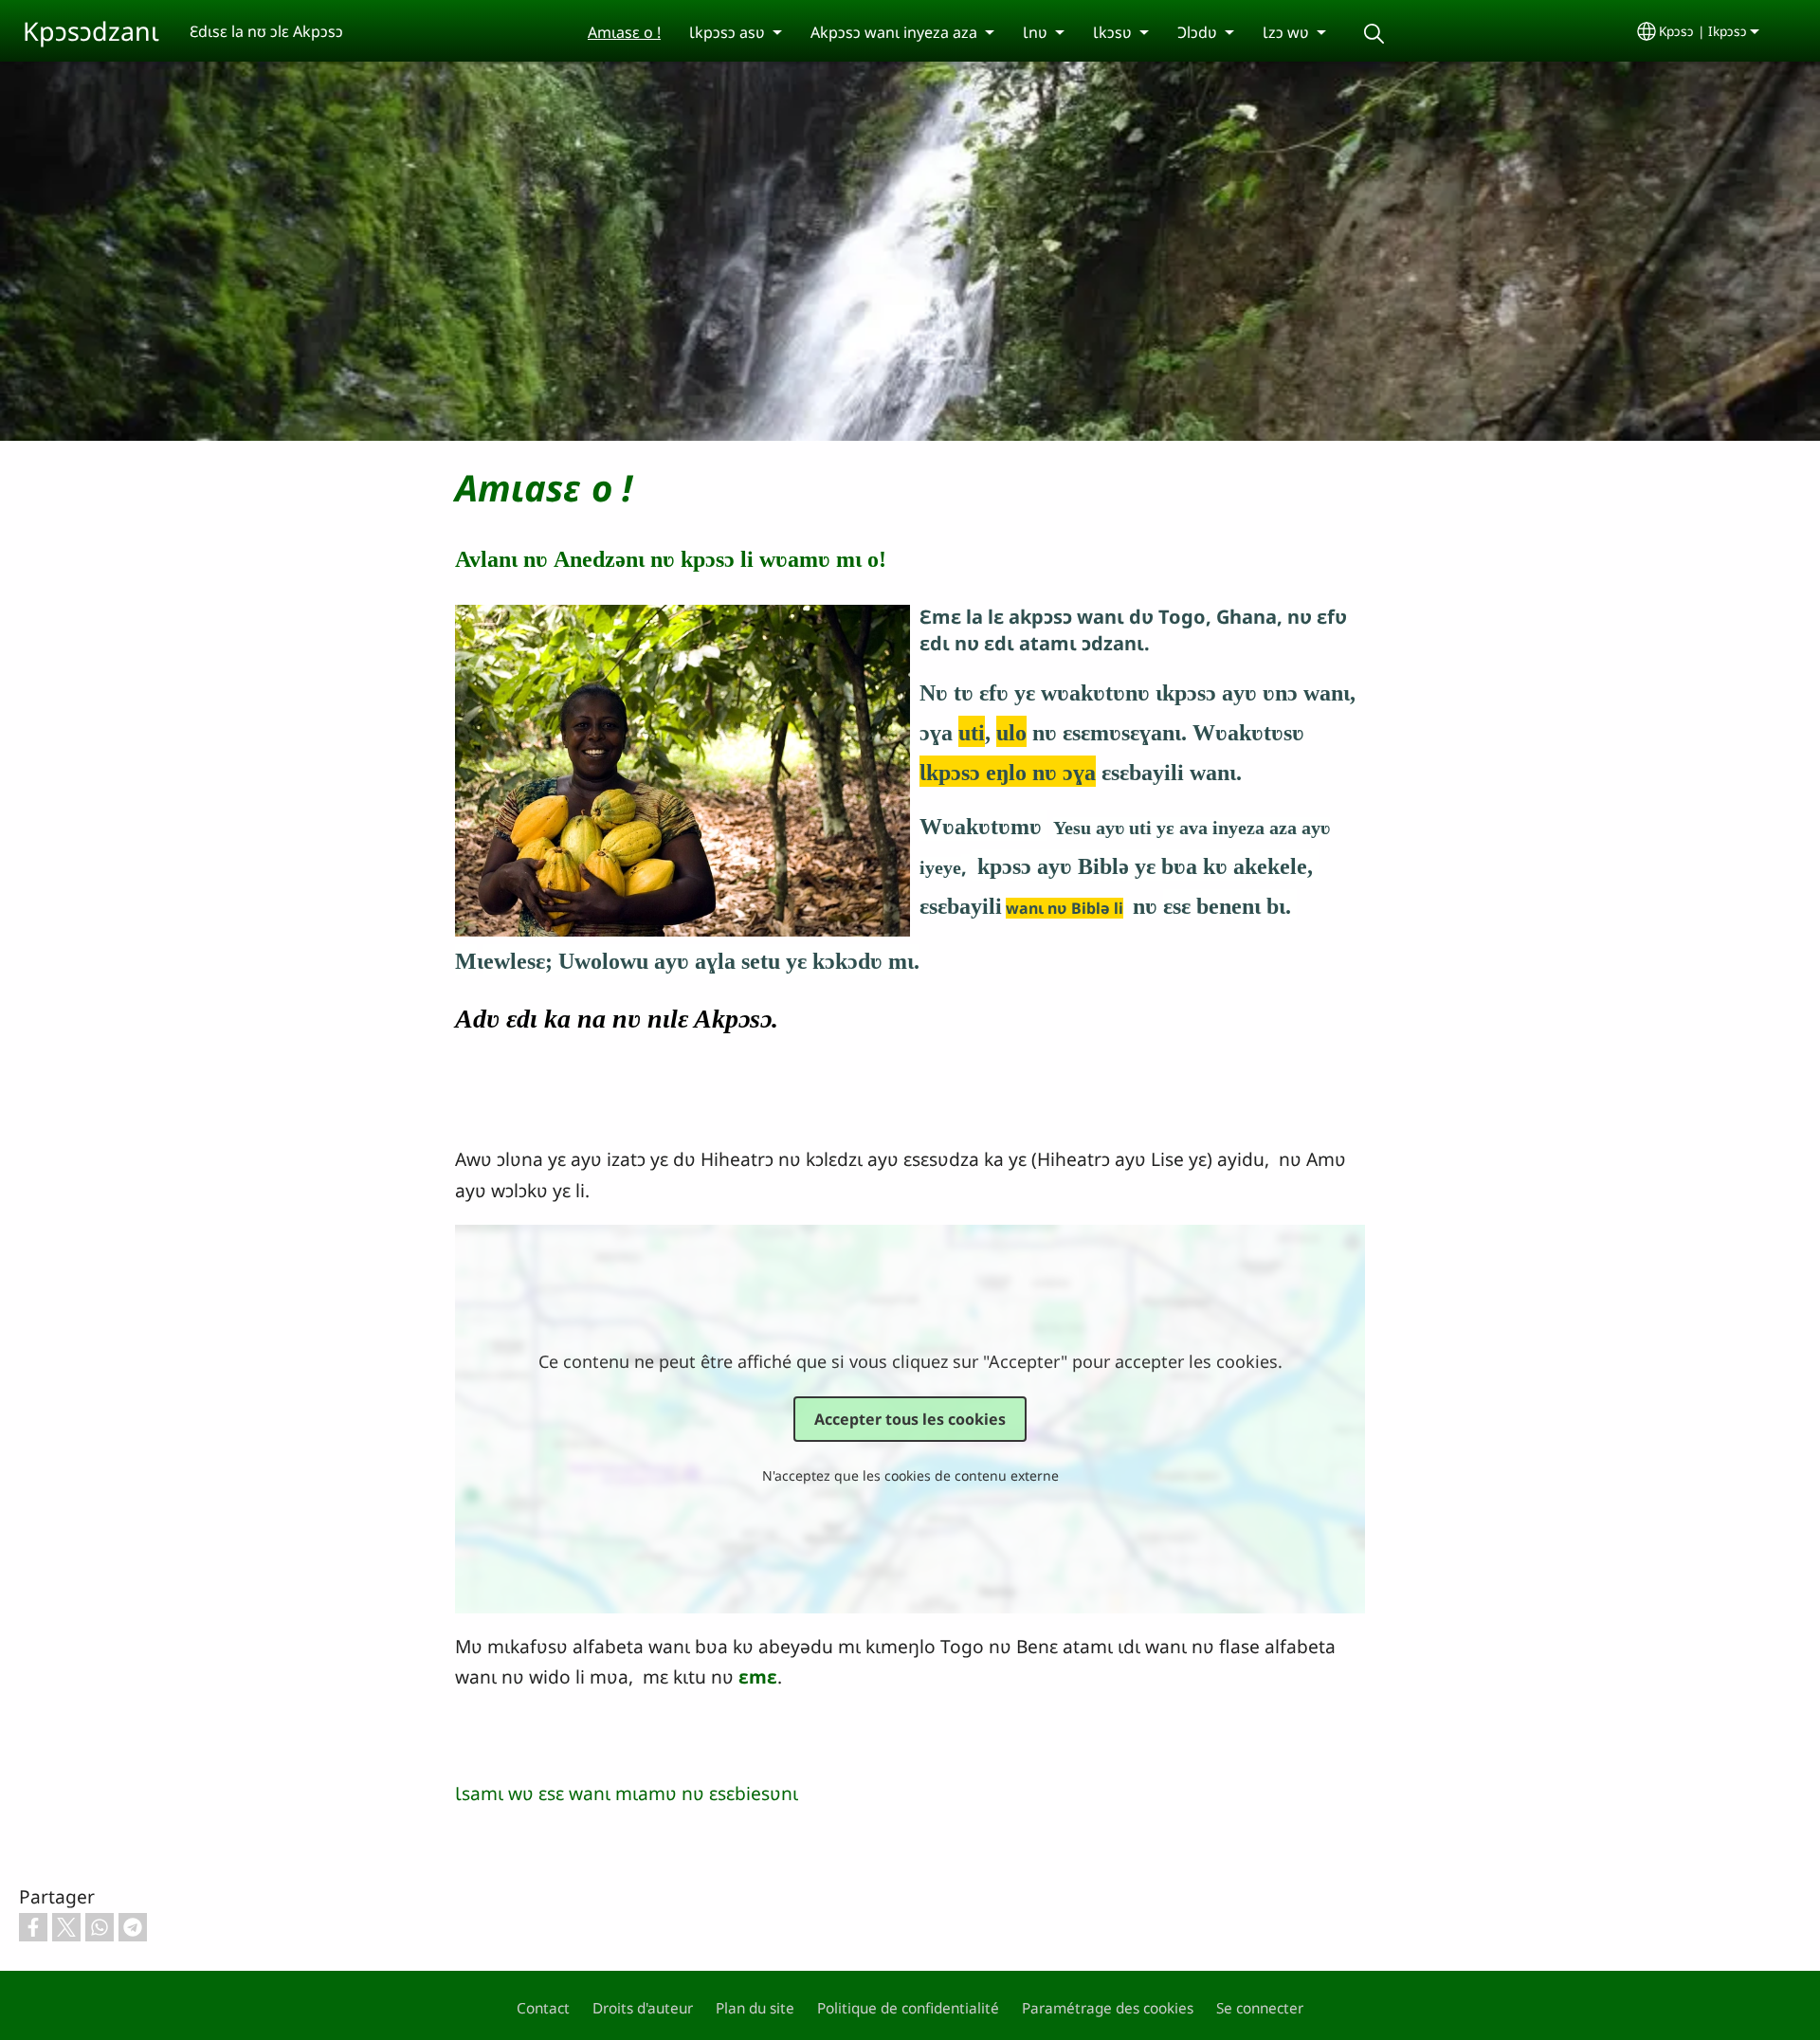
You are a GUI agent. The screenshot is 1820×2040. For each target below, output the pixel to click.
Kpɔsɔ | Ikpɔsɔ (1703, 31)
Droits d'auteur (643, 2008)
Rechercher (1374, 34)
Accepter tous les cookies (910, 1419)
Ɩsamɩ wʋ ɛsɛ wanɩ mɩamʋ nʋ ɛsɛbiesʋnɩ (627, 1793)
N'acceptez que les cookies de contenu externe (910, 1475)
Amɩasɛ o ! (624, 32)
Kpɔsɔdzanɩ (91, 31)
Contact (543, 2008)
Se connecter (1260, 2008)
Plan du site (755, 2008)
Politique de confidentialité (908, 2008)
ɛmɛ (758, 1676)
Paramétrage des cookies (1108, 2008)
